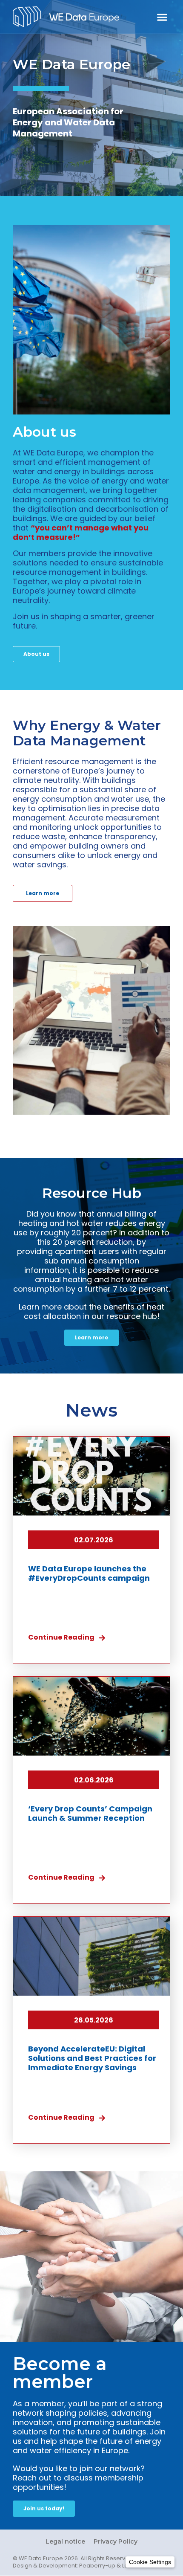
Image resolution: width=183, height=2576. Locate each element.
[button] (162, 17)
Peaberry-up (97, 2566)
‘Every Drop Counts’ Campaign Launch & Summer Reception (90, 1813)
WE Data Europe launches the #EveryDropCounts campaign (89, 1573)
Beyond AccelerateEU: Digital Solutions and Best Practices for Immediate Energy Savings (92, 2058)
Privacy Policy (116, 2541)
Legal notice (65, 2541)
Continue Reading (61, 1637)
